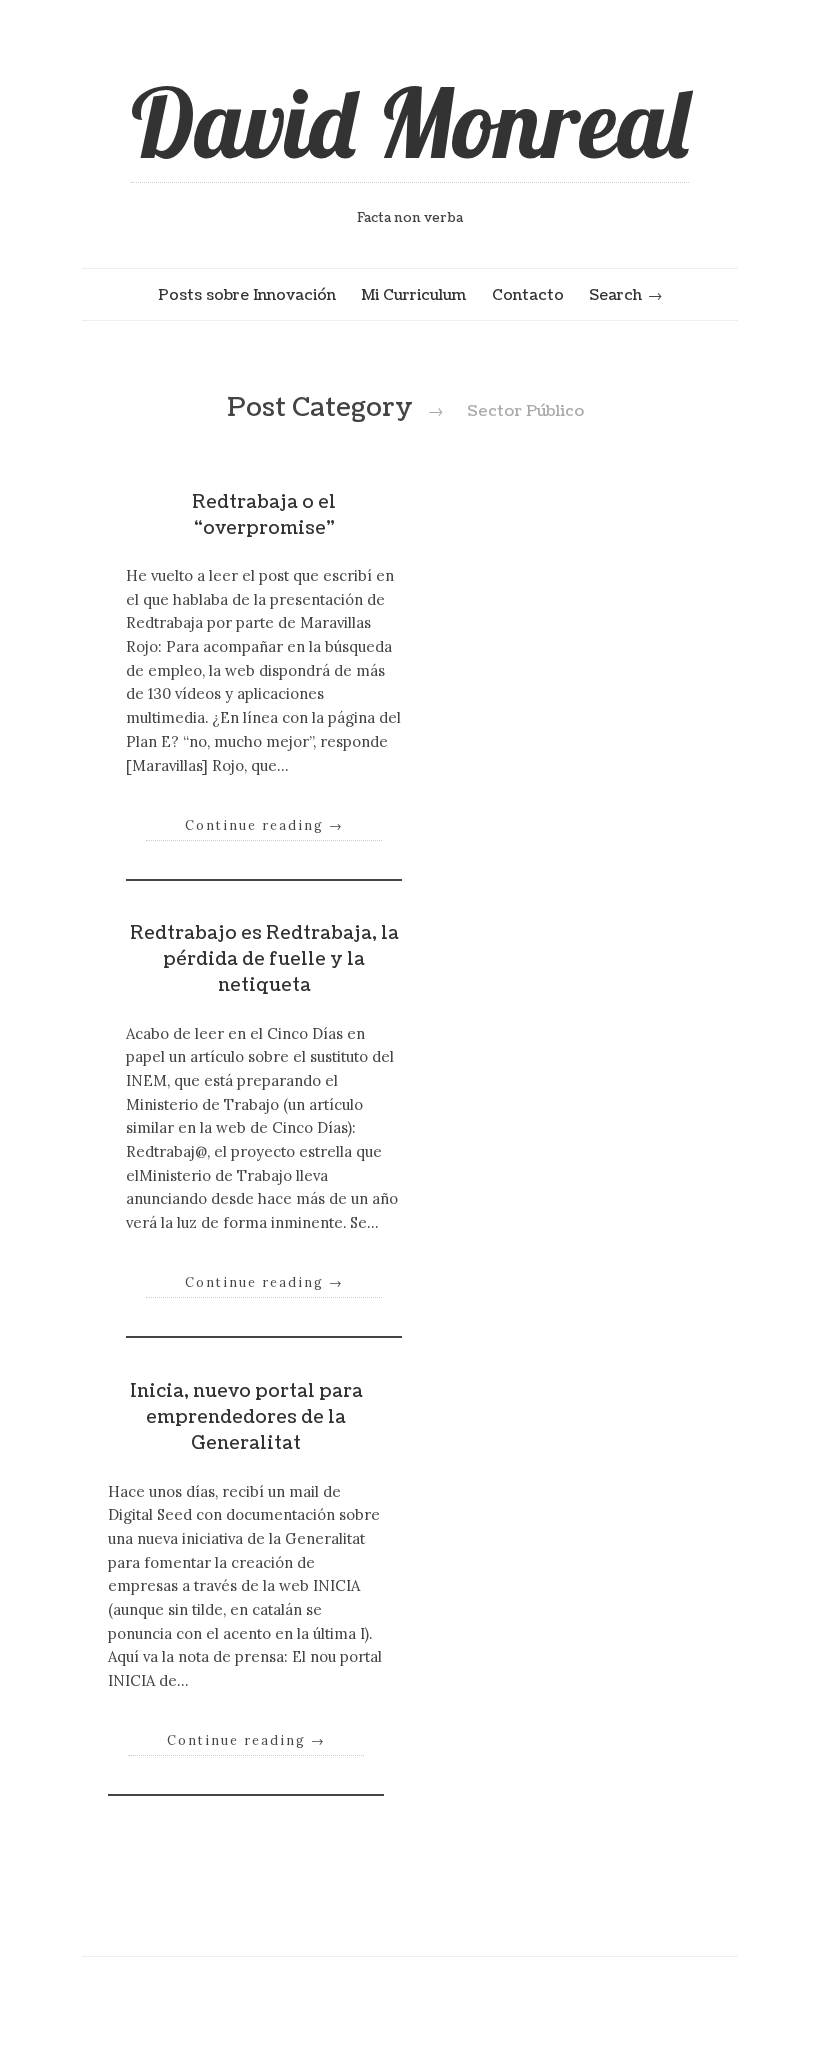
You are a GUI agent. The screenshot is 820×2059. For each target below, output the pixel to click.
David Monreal (410, 122)
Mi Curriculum (413, 295)
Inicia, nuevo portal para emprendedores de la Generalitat (246, 1418)
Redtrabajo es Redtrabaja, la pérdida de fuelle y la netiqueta (264, 960)
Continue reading (264, 825)
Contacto (528, 295)
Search (615, 295)
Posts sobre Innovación (247, 295)
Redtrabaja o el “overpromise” (264, 515)
